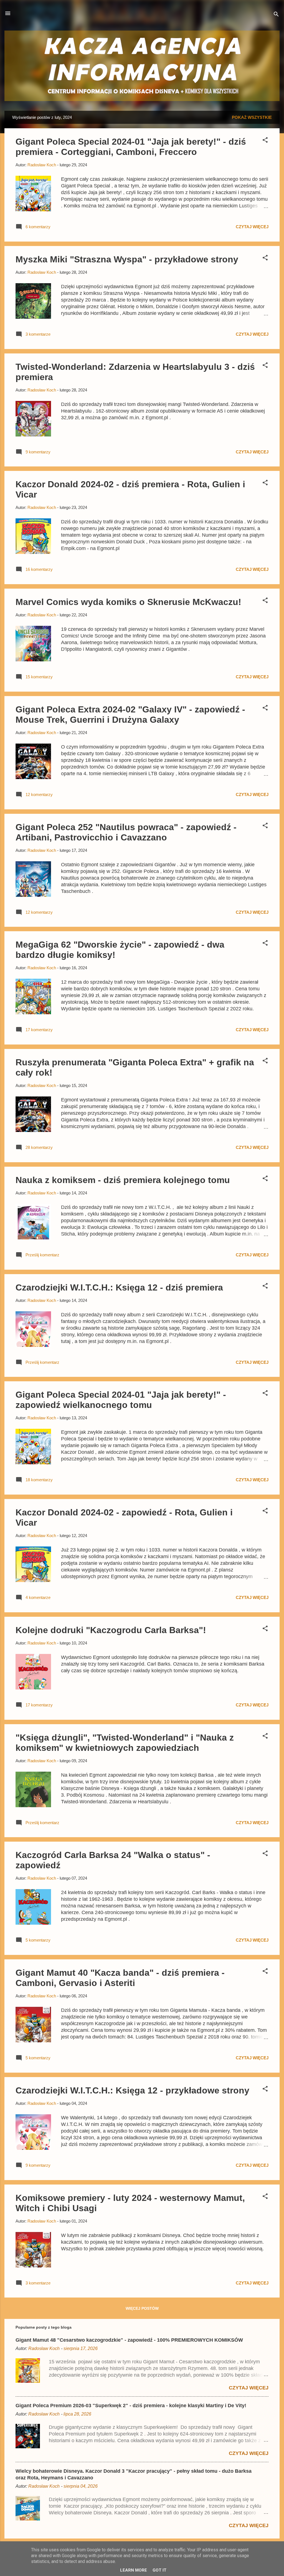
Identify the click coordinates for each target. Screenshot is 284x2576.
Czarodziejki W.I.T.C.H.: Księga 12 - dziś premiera (119, 1287)
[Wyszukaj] (276, 15)
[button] (265, 141)
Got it (159, 2570)
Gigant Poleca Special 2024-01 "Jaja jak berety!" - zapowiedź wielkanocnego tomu (121, 1400)
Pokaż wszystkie (252, 117)
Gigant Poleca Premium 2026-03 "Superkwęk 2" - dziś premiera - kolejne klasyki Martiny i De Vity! (131, 2406)
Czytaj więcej (252, 227)
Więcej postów (142, 2308)
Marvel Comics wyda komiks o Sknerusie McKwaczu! (128, 602)
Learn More (134, 2570)
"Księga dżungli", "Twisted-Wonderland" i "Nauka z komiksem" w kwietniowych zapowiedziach (125, 1743)
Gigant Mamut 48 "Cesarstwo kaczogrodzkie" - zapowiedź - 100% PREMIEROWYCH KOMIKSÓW (129, 2340)
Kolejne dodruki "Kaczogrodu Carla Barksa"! (111, 1630)
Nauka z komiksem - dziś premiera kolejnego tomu (123, 1180)
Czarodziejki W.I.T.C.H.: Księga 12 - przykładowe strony (132, 2090)
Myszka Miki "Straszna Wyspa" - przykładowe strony (127, 259)
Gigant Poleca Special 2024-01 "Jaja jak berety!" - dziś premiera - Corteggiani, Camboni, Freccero (131, 147)
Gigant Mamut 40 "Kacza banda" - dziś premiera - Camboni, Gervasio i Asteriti (120, 1978)
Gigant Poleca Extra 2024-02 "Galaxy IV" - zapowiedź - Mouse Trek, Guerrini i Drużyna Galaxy (130, 715)
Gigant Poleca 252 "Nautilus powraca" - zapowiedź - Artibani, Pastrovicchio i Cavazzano (126, 832)
